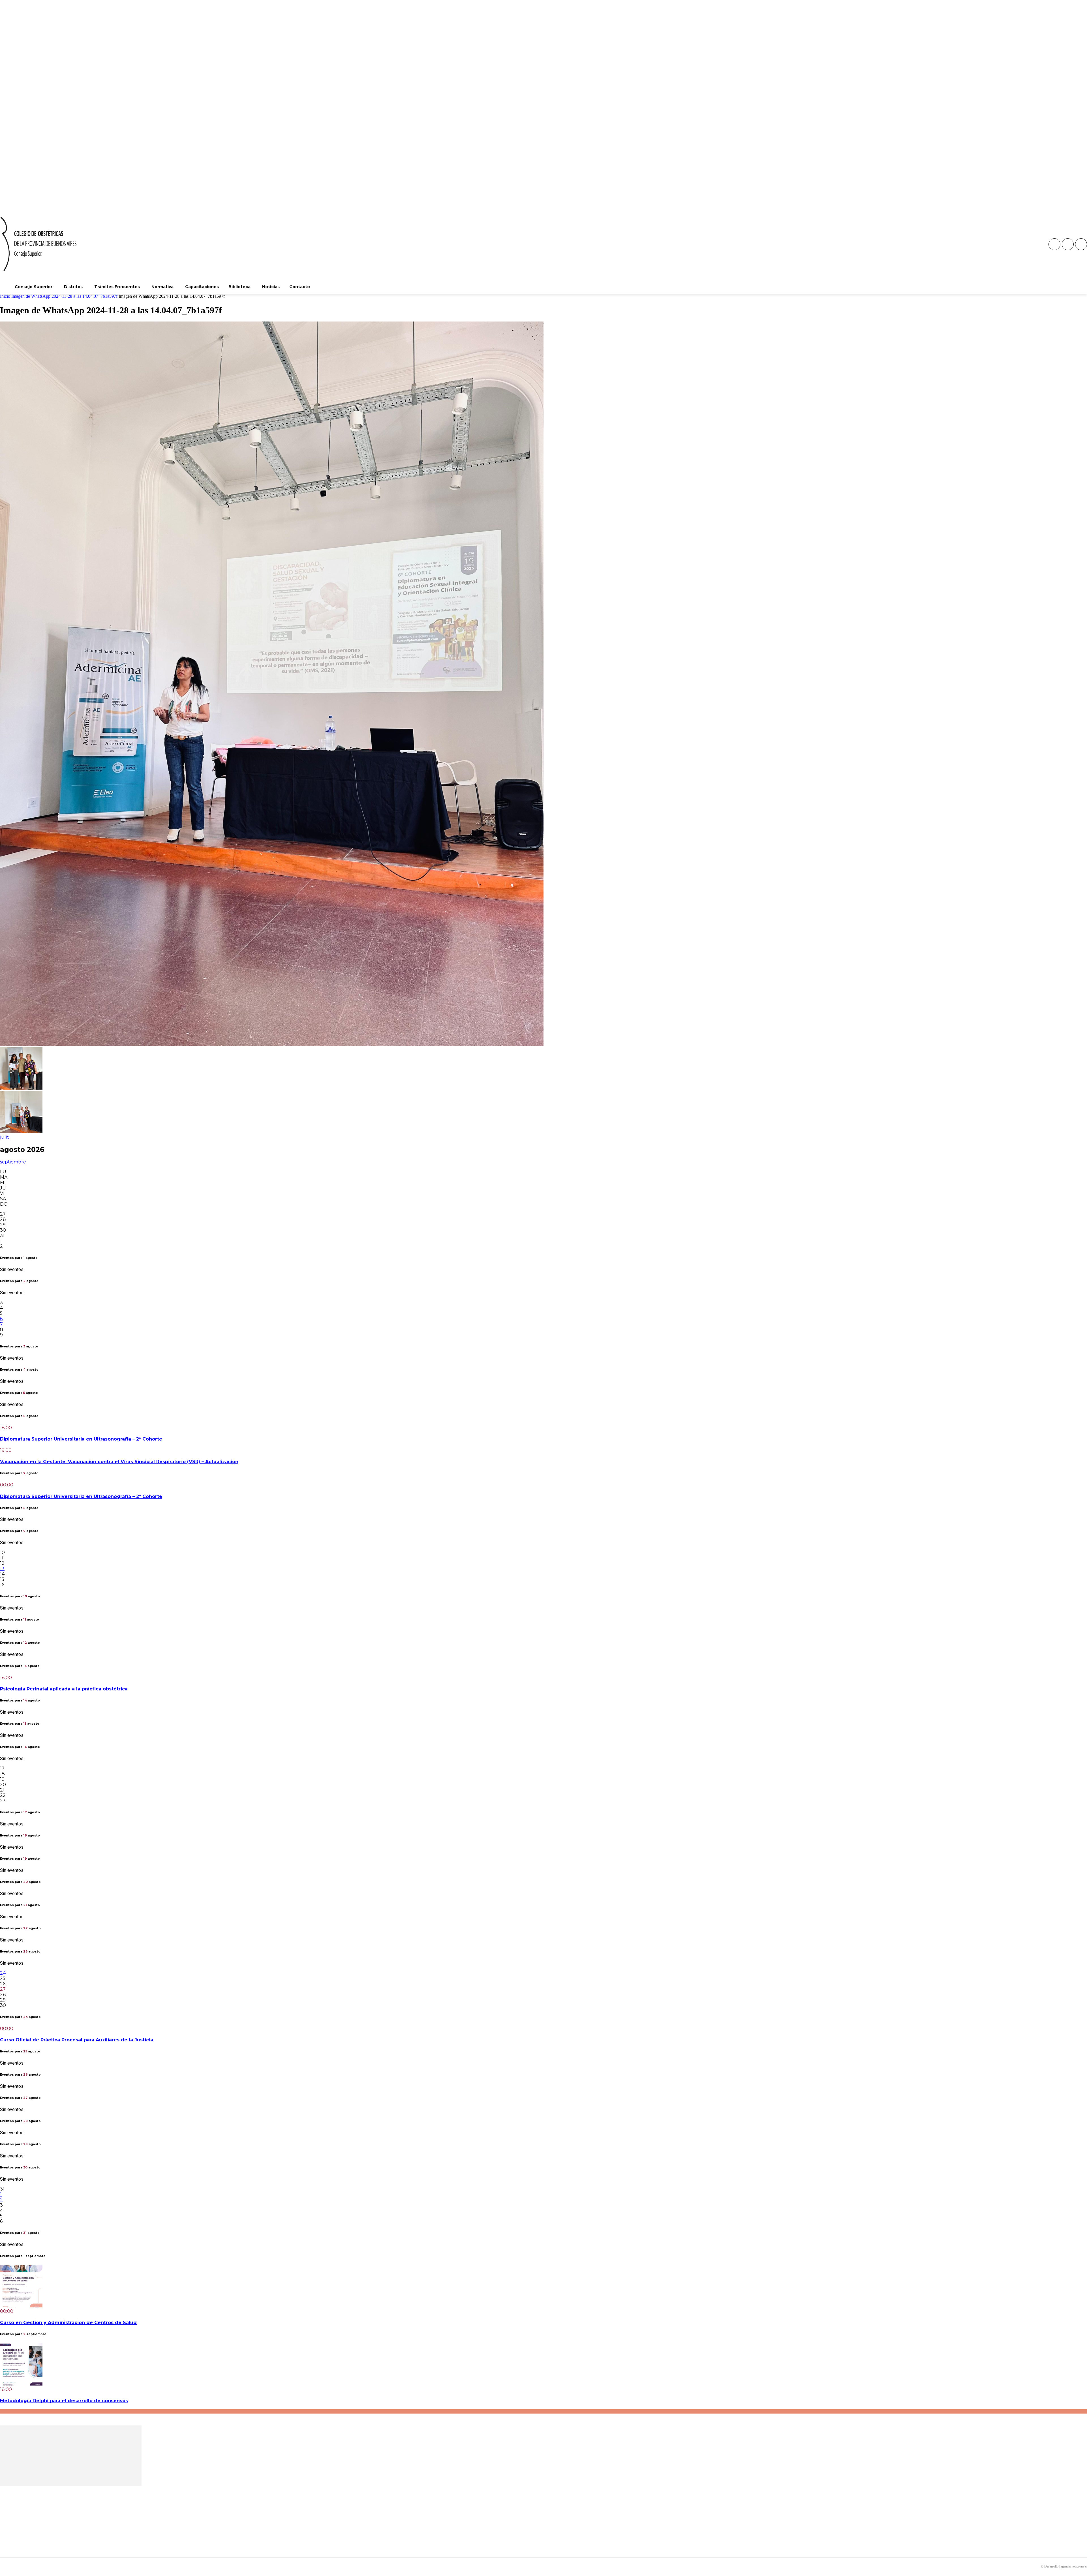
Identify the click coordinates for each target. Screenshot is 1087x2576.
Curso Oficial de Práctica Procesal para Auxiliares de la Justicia (77, 2040)
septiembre (13, 1162)
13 (2, 1569)
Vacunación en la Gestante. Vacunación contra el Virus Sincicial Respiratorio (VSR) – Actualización (119, 1462)
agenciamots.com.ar (1074, 2566)
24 (3, 1973)
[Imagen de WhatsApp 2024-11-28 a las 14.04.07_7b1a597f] (272, 1044)
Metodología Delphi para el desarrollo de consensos (64, 2401)
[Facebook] (1054, 244)
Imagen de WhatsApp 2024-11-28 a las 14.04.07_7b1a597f (64, 296)
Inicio (5, 296)
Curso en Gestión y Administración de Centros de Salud (68, 2323)
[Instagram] (1068, 244)
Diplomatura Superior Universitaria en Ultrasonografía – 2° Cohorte (81, 1439)
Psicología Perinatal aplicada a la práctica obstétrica (64, 1689)
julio (5, 1137)
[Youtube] (1081, 244)
